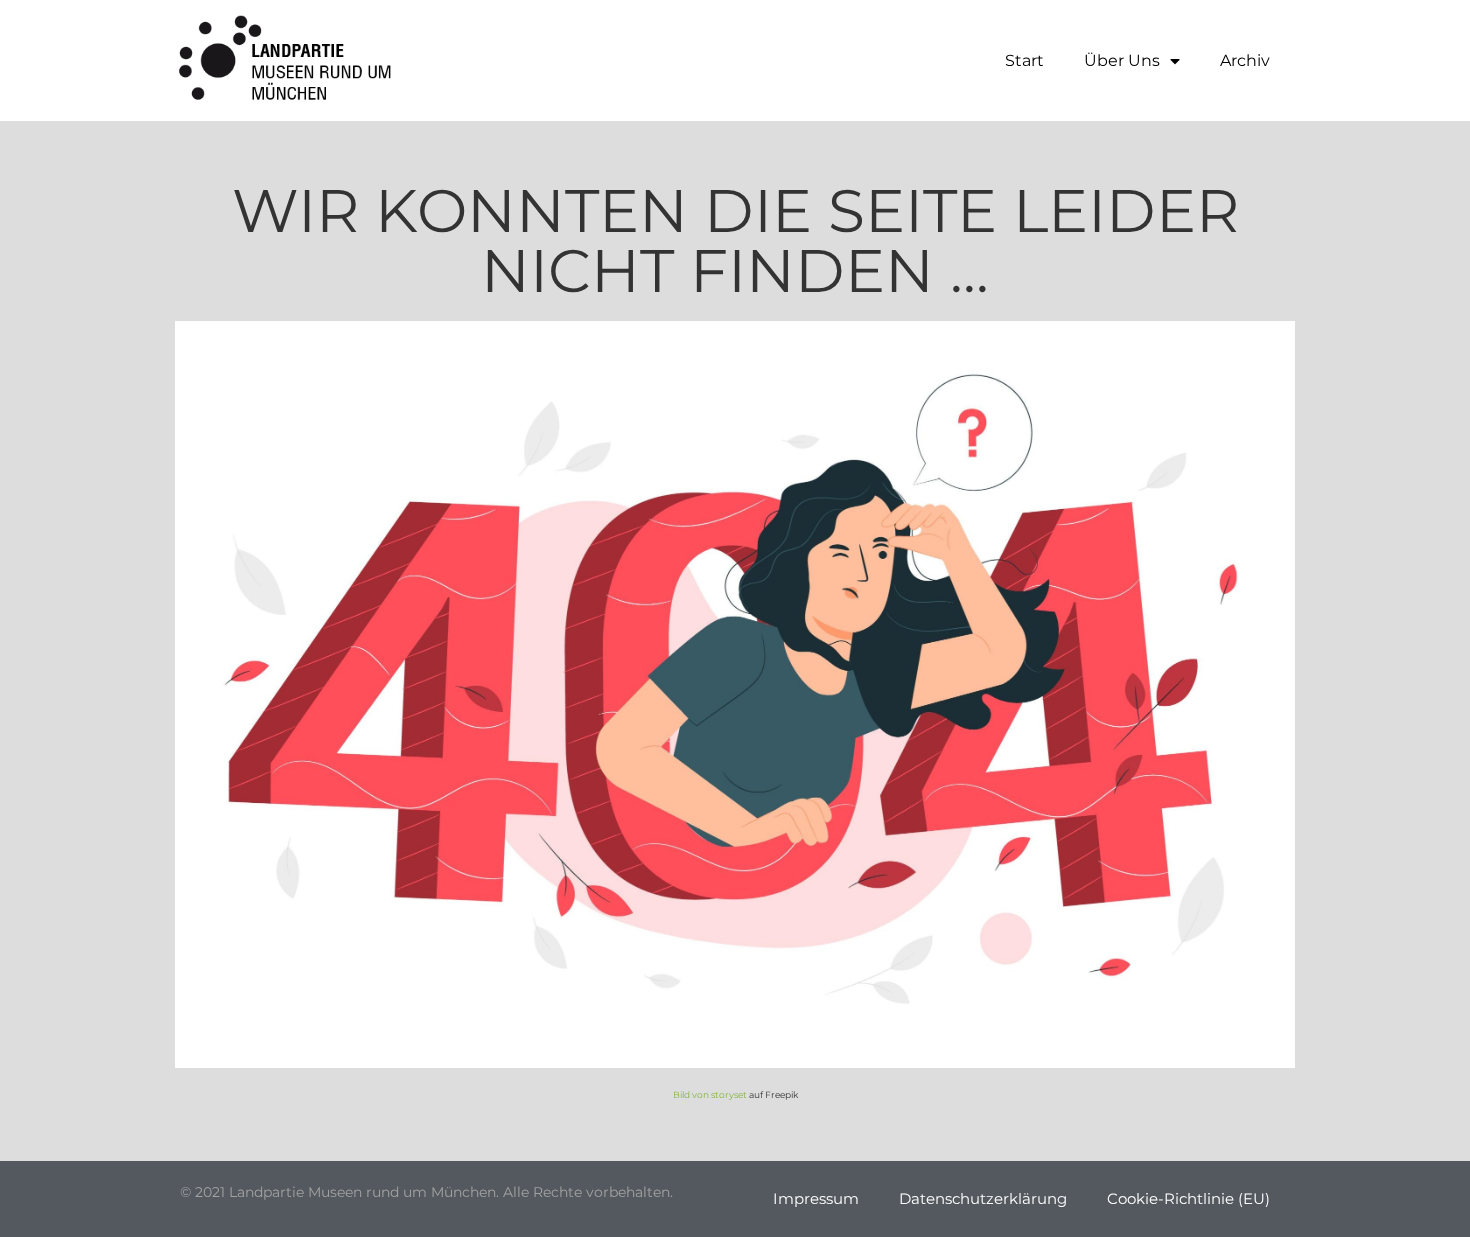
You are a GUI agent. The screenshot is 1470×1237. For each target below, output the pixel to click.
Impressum (816, 1198)
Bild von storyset (710, 1094)
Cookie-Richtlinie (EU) (1188, 1198)
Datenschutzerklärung (983, 1198)
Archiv (1245, 60)
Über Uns (1122, 60)
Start (1024, 60)
